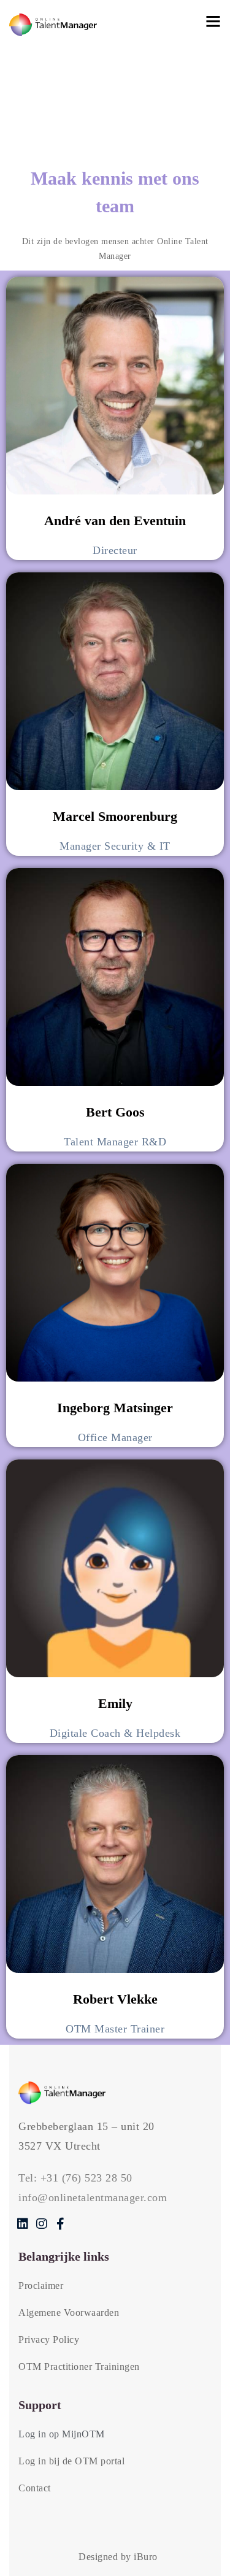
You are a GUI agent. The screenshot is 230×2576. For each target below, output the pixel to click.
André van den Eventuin (115, 521)
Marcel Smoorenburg (115, 816)
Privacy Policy (49, 2340)
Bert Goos (115, 1112)
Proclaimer (41, 2286)
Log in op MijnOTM (62, 2434)
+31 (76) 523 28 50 (86, 2178)
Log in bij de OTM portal (71, 2461)
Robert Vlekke (115, 1999)
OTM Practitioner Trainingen (79, 2366)
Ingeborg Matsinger (115, 1408)
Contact (35, 2488)
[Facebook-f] (60, 2224)
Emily (115, 1703)
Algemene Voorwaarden (69, 2313)
